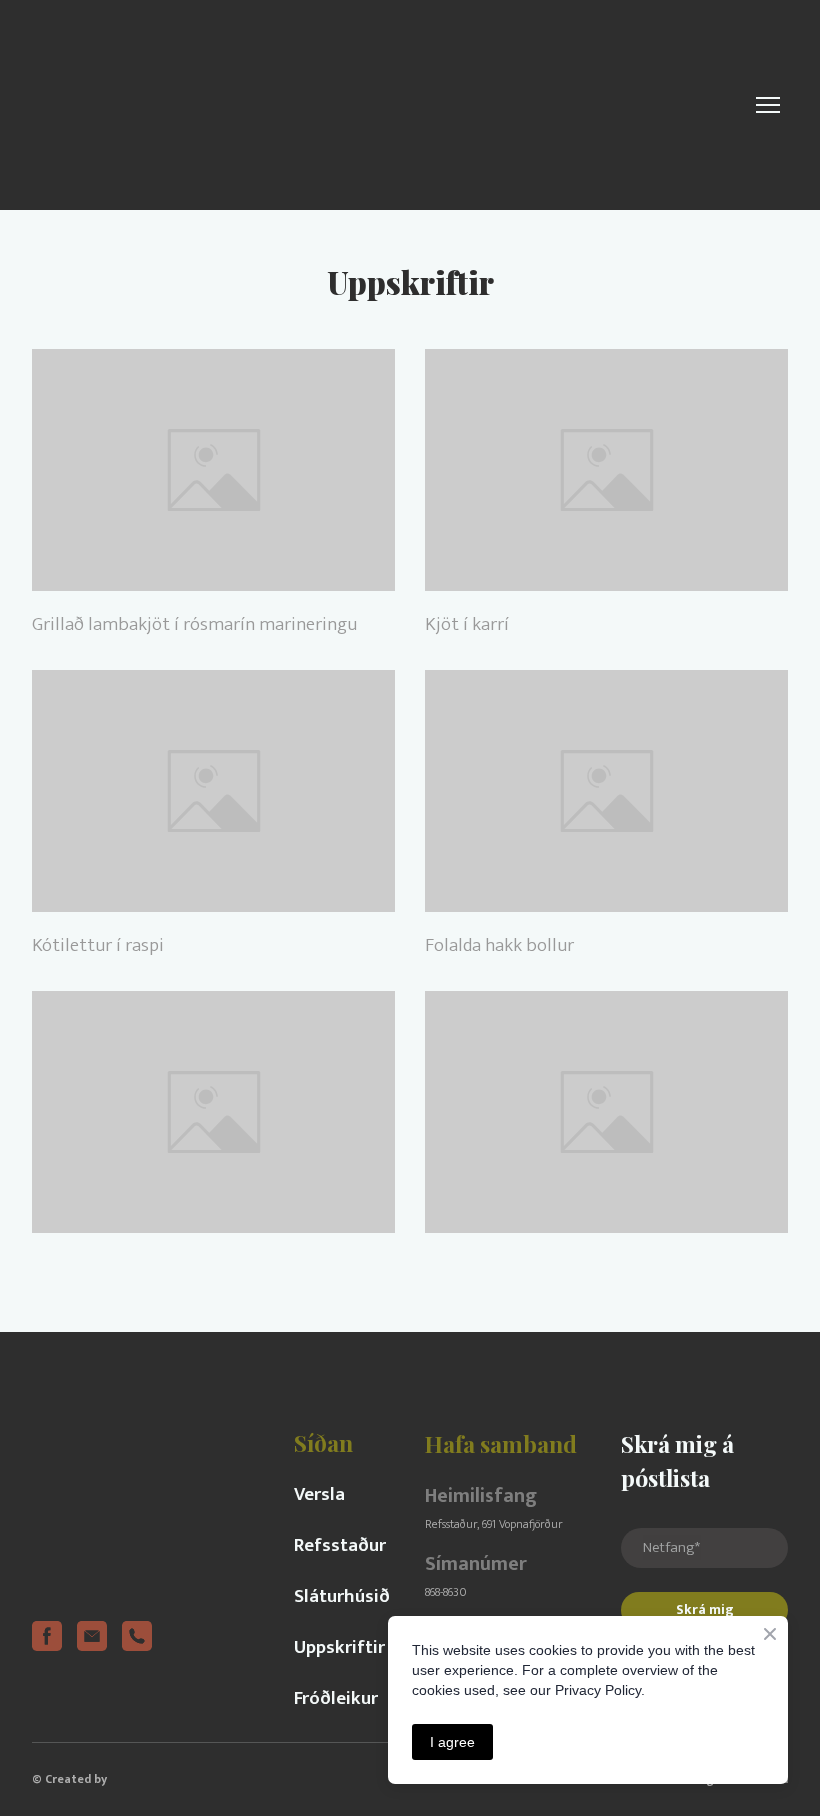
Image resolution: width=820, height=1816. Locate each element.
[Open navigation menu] (768, 105)
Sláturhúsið (342, 1596)
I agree (452, 1742)
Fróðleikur (336, 1698)
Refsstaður (340, 1545)
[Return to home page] (180, 105)
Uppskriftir (339, 1647)
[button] (47, 1636)
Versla (319, 1494)
